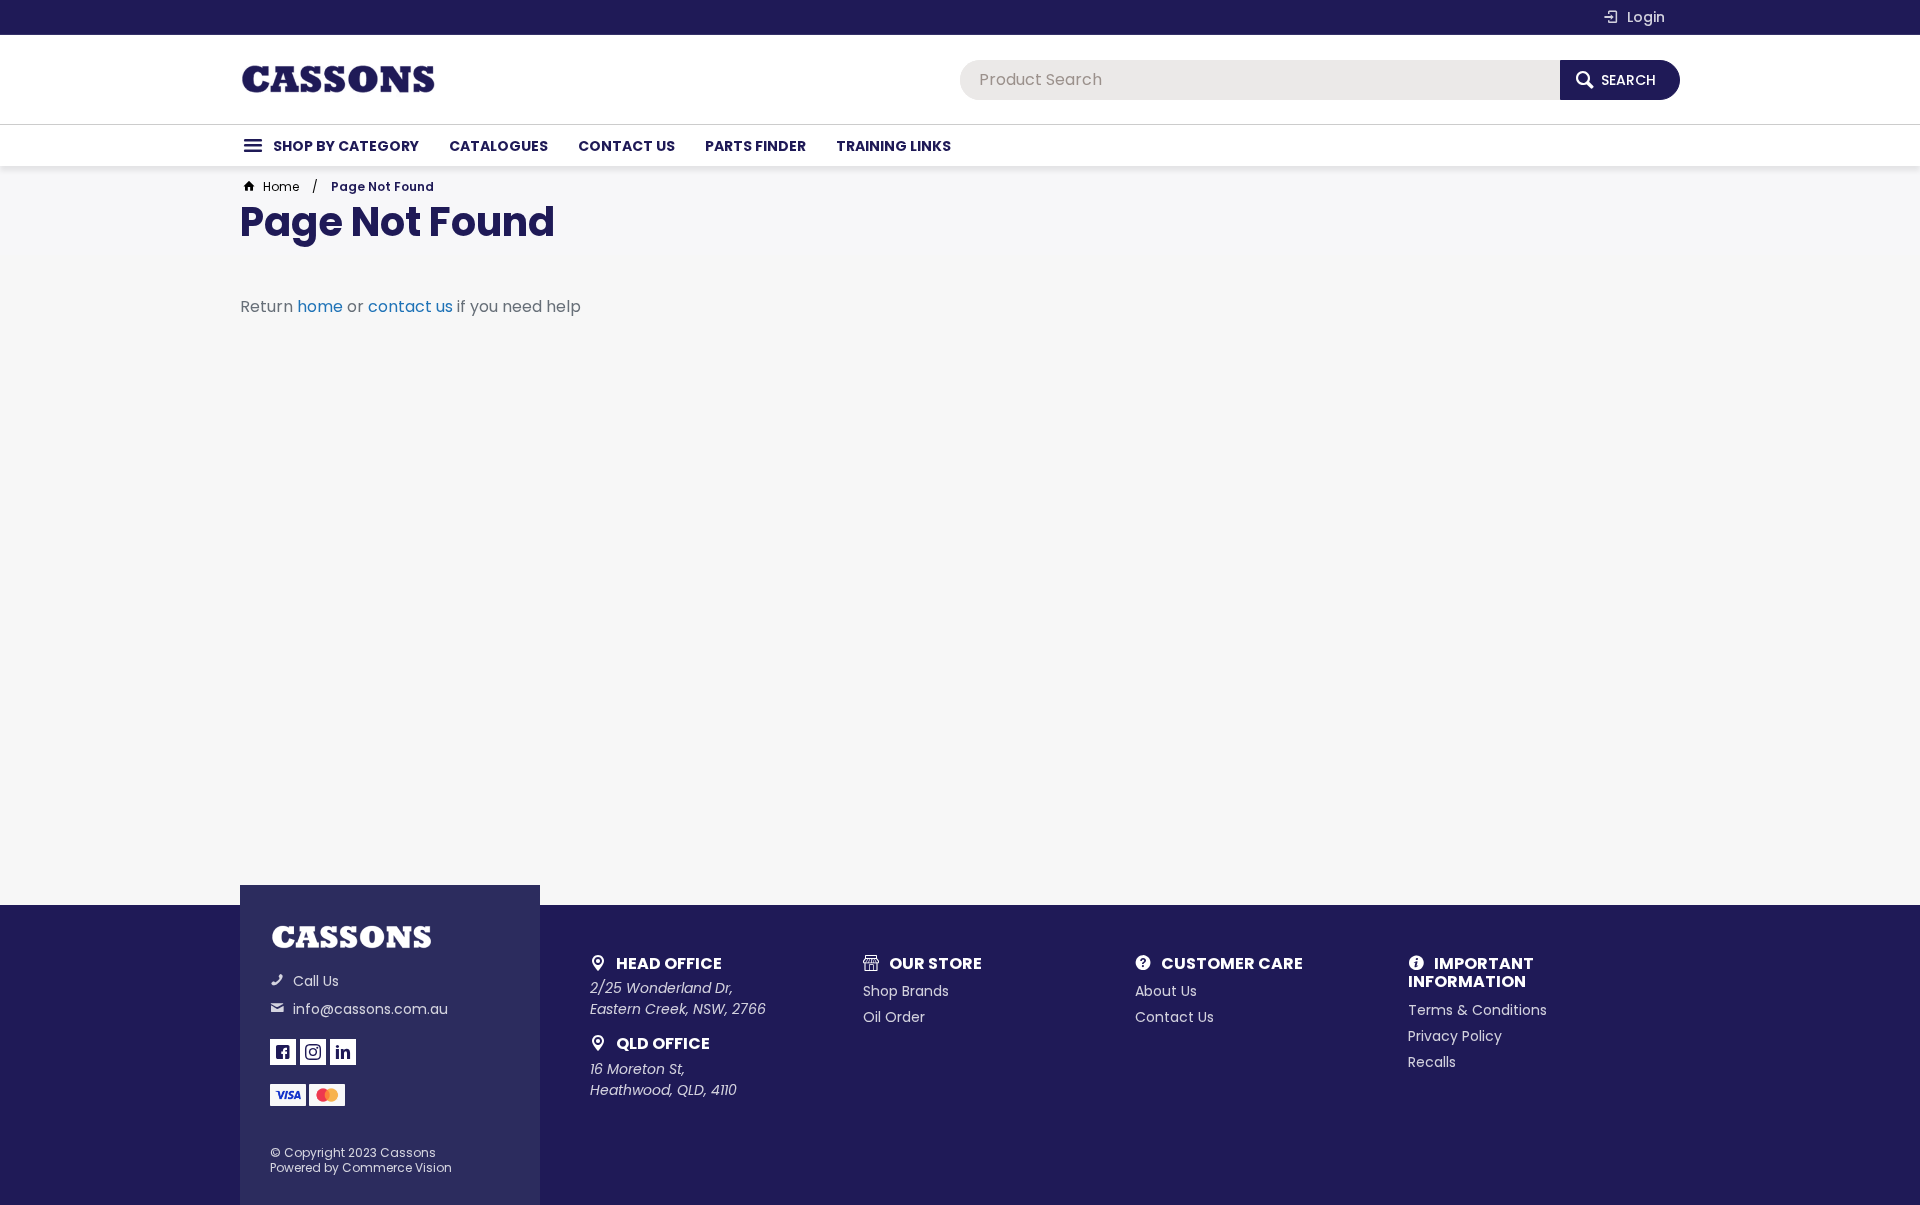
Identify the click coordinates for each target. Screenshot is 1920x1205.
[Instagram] (313, 1052)
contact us (410, 306)
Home (281, 186)
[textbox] (1260, 80)
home (320, 306)
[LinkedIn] (343, 1052)
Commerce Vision (397, 1167)
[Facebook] (283, 1052)
